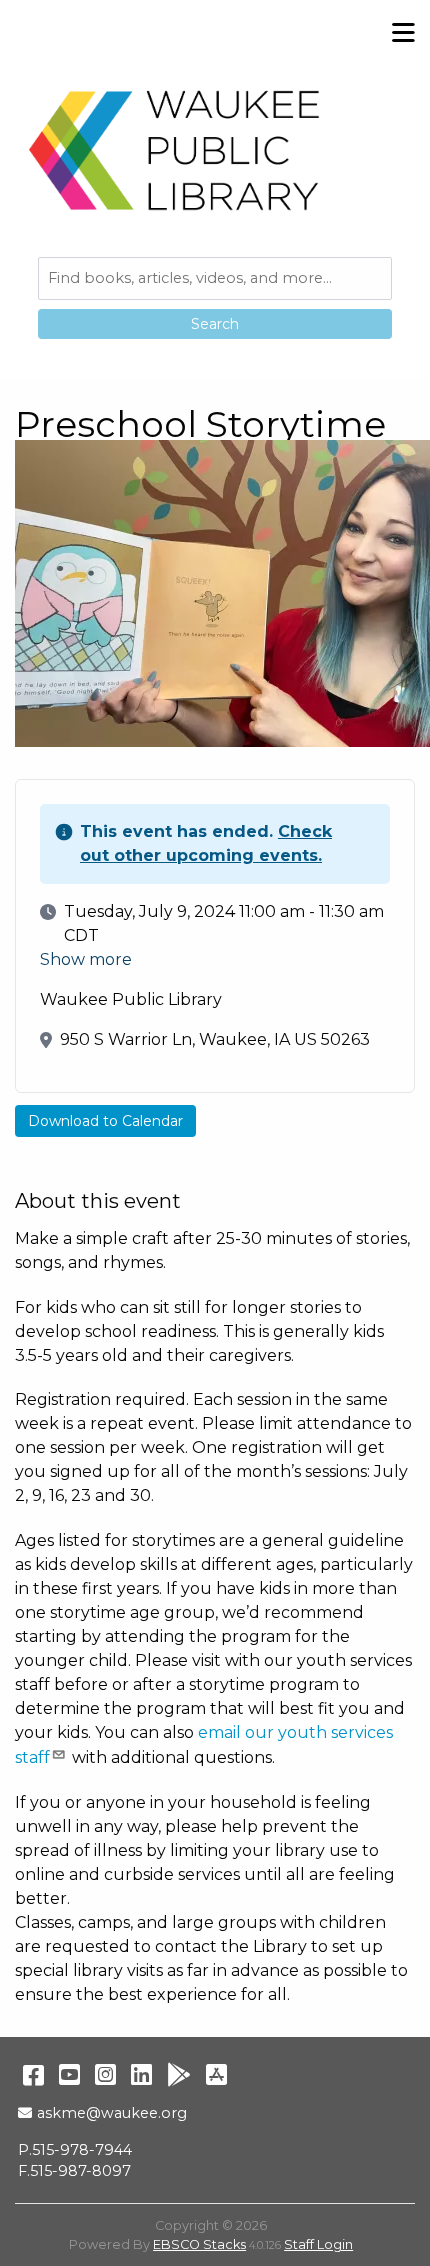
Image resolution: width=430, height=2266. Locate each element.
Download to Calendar (105, 1121)
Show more (86, 960)
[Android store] (179, 2074)
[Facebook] (33, 2074)
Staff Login (318, 2244)
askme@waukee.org (111, 2113)
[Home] (175, 150)
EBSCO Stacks (199, 2244)
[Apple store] (216, 2074)
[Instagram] (105, 2074)
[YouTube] (69, 2074)
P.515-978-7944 (75, 2150)
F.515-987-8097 (74, 2171)
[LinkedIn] (141, 2074)
